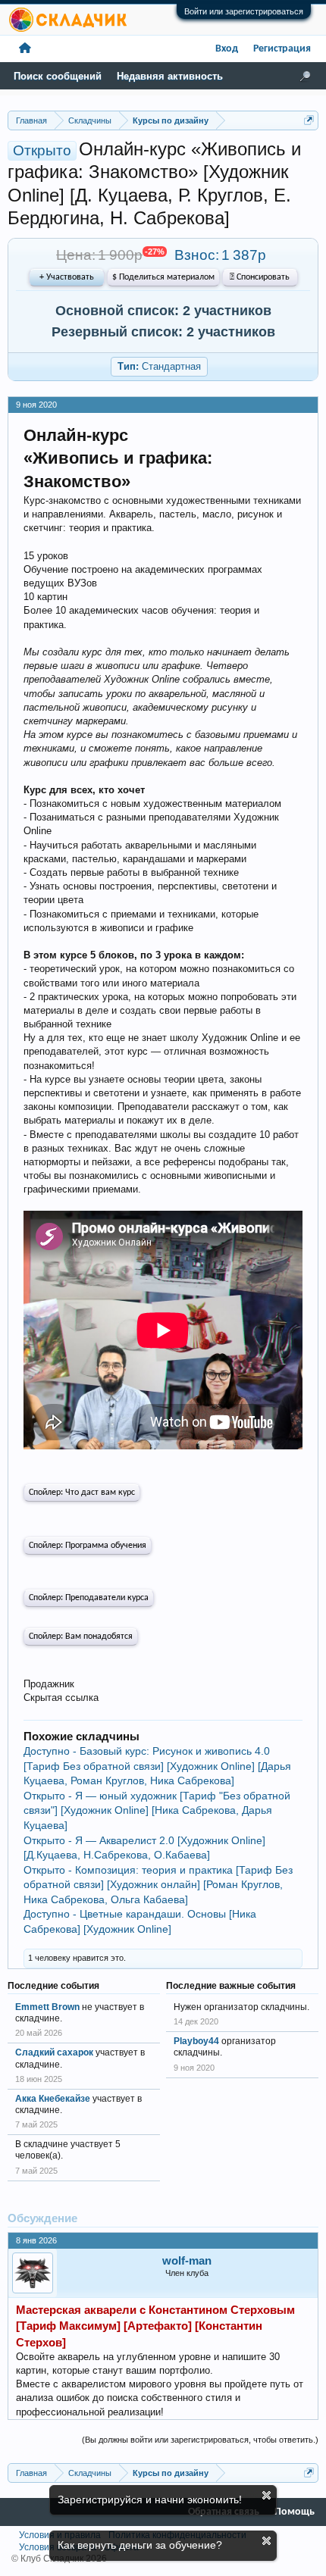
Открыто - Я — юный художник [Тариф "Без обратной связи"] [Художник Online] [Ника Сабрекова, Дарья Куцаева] (157, 1810)
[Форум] (25, 49)
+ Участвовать (67, 277)
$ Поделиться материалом (163, 277)
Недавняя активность (170, 76)
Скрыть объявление (266, 2495)
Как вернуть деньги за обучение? (140, 2545)
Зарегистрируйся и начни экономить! (150, 2499)
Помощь (295, 2512)
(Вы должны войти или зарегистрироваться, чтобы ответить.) (200, 2440)
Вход (227, 49)
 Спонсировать (260, 277)
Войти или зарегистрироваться (244, 11)
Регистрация (282, 49)
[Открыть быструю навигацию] (309, 120)
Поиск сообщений (58, 76)
